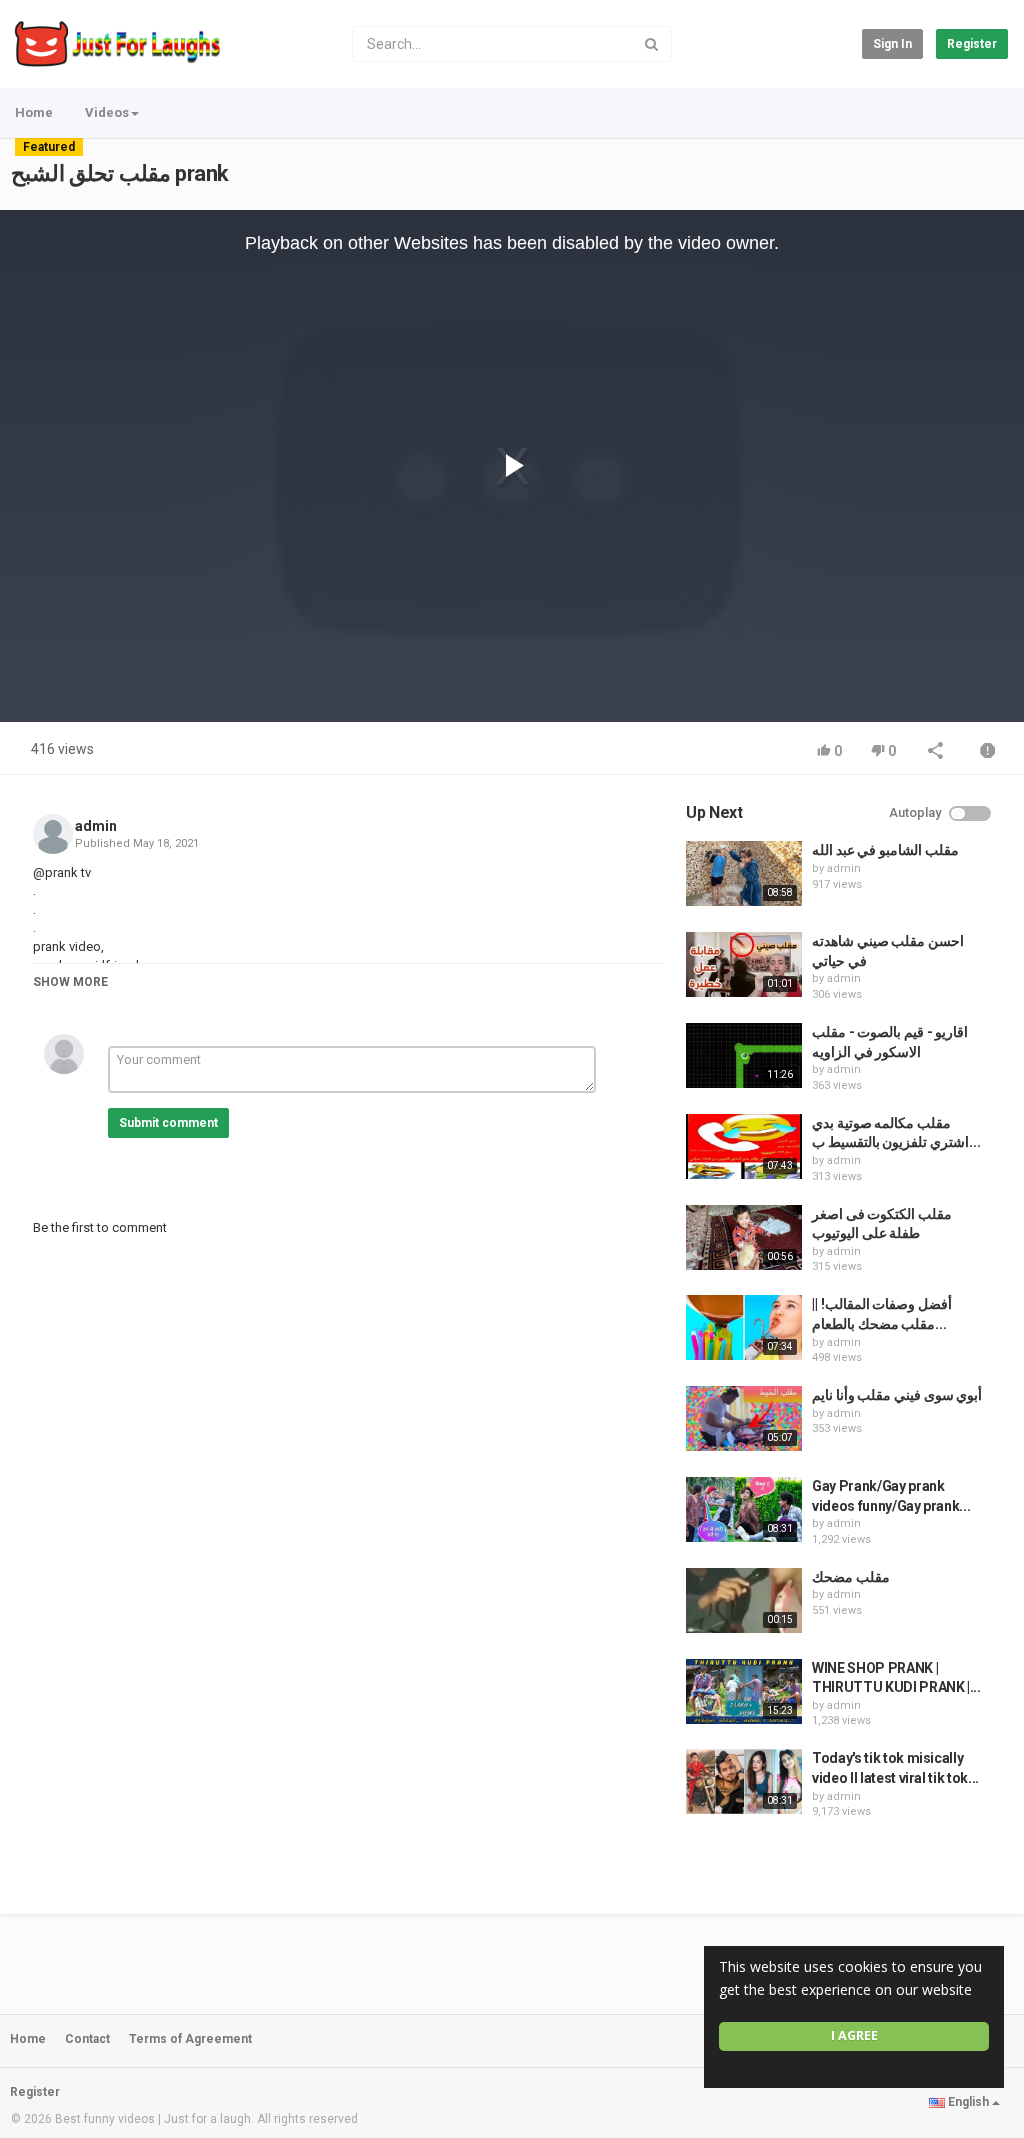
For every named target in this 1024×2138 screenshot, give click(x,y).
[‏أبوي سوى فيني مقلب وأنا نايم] (744, 1418)
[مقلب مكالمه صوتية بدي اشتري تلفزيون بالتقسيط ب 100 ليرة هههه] (744, 1146)
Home (34, 112)
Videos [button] (107, 112)
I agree (854, 2035)
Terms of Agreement (190, 2039)
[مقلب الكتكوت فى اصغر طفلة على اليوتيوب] (744, 1237)
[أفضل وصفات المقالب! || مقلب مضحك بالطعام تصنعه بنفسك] (744, 1327)
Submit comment (168, 1123)
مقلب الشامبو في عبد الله (885, 850)
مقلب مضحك (851, 1577)
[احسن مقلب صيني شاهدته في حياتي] (744, 964)
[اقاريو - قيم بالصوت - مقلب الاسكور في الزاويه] (744, 1055)
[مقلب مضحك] (744, 1600)
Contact (87, 2039)
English (968, 2102)
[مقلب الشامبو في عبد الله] (744, 873)
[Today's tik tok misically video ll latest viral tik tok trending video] (744, 1781)
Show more (70, 982)
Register (972, 44)
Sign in (892, 44)
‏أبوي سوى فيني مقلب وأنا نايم (897, 1395)
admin (96, 826)
